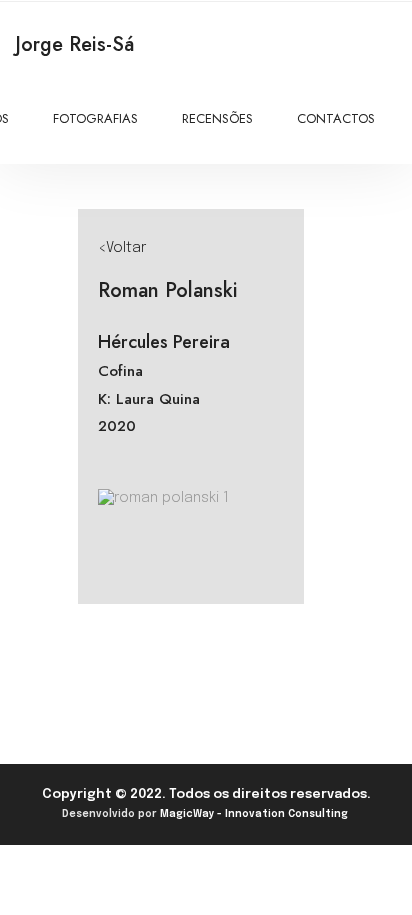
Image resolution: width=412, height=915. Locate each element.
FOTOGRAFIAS (95, 118)
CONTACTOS (336, 118)
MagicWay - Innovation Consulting (254, 814)
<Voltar (122, 248)
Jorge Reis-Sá (74, 44)
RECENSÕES (217, 118)
